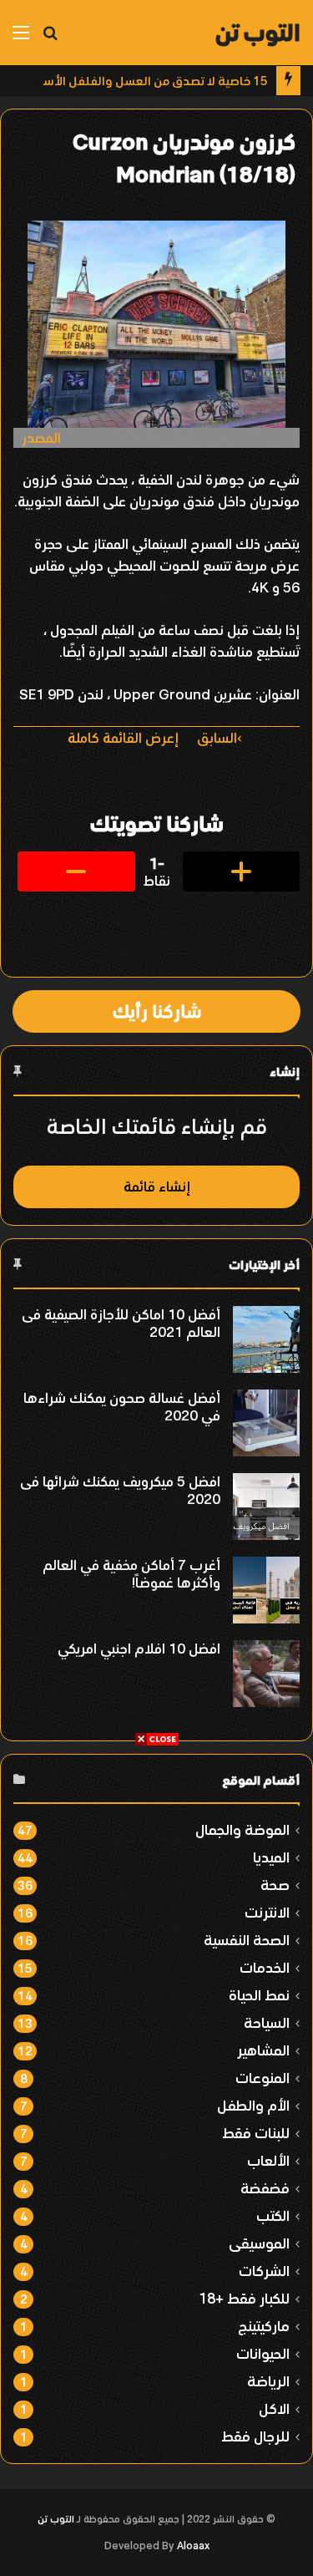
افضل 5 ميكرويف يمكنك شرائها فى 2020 (120, 1490)
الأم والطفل (253, 2105)
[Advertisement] (156, 1904)
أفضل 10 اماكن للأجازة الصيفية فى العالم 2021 (121, 1323)
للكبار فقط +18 (244, 2298)
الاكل (274, 2408)
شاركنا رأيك (157, 1011)
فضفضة (265, 2188)
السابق (217, 738)
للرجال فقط (255, 2436)
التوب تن (56, 2519)
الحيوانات (263, 2353)
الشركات (264, 2271)
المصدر (41, 438)
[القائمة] (21, 39)
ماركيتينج (264, 2326)
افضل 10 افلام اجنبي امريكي (139, 1649)
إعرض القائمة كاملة (123, 738)
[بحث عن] (50, 39)
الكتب (273, 2215)
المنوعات (263, 2078)
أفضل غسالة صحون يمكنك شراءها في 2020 (122, 1407)
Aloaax (193, 2546)
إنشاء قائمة (157, 1186)
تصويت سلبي (76, 871)
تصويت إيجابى (242, 871)
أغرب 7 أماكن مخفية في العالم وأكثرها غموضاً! (131, 1574)
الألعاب (268, 2160)
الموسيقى (259, 2243)
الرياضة (268, 2381)
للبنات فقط (256, 2133)
